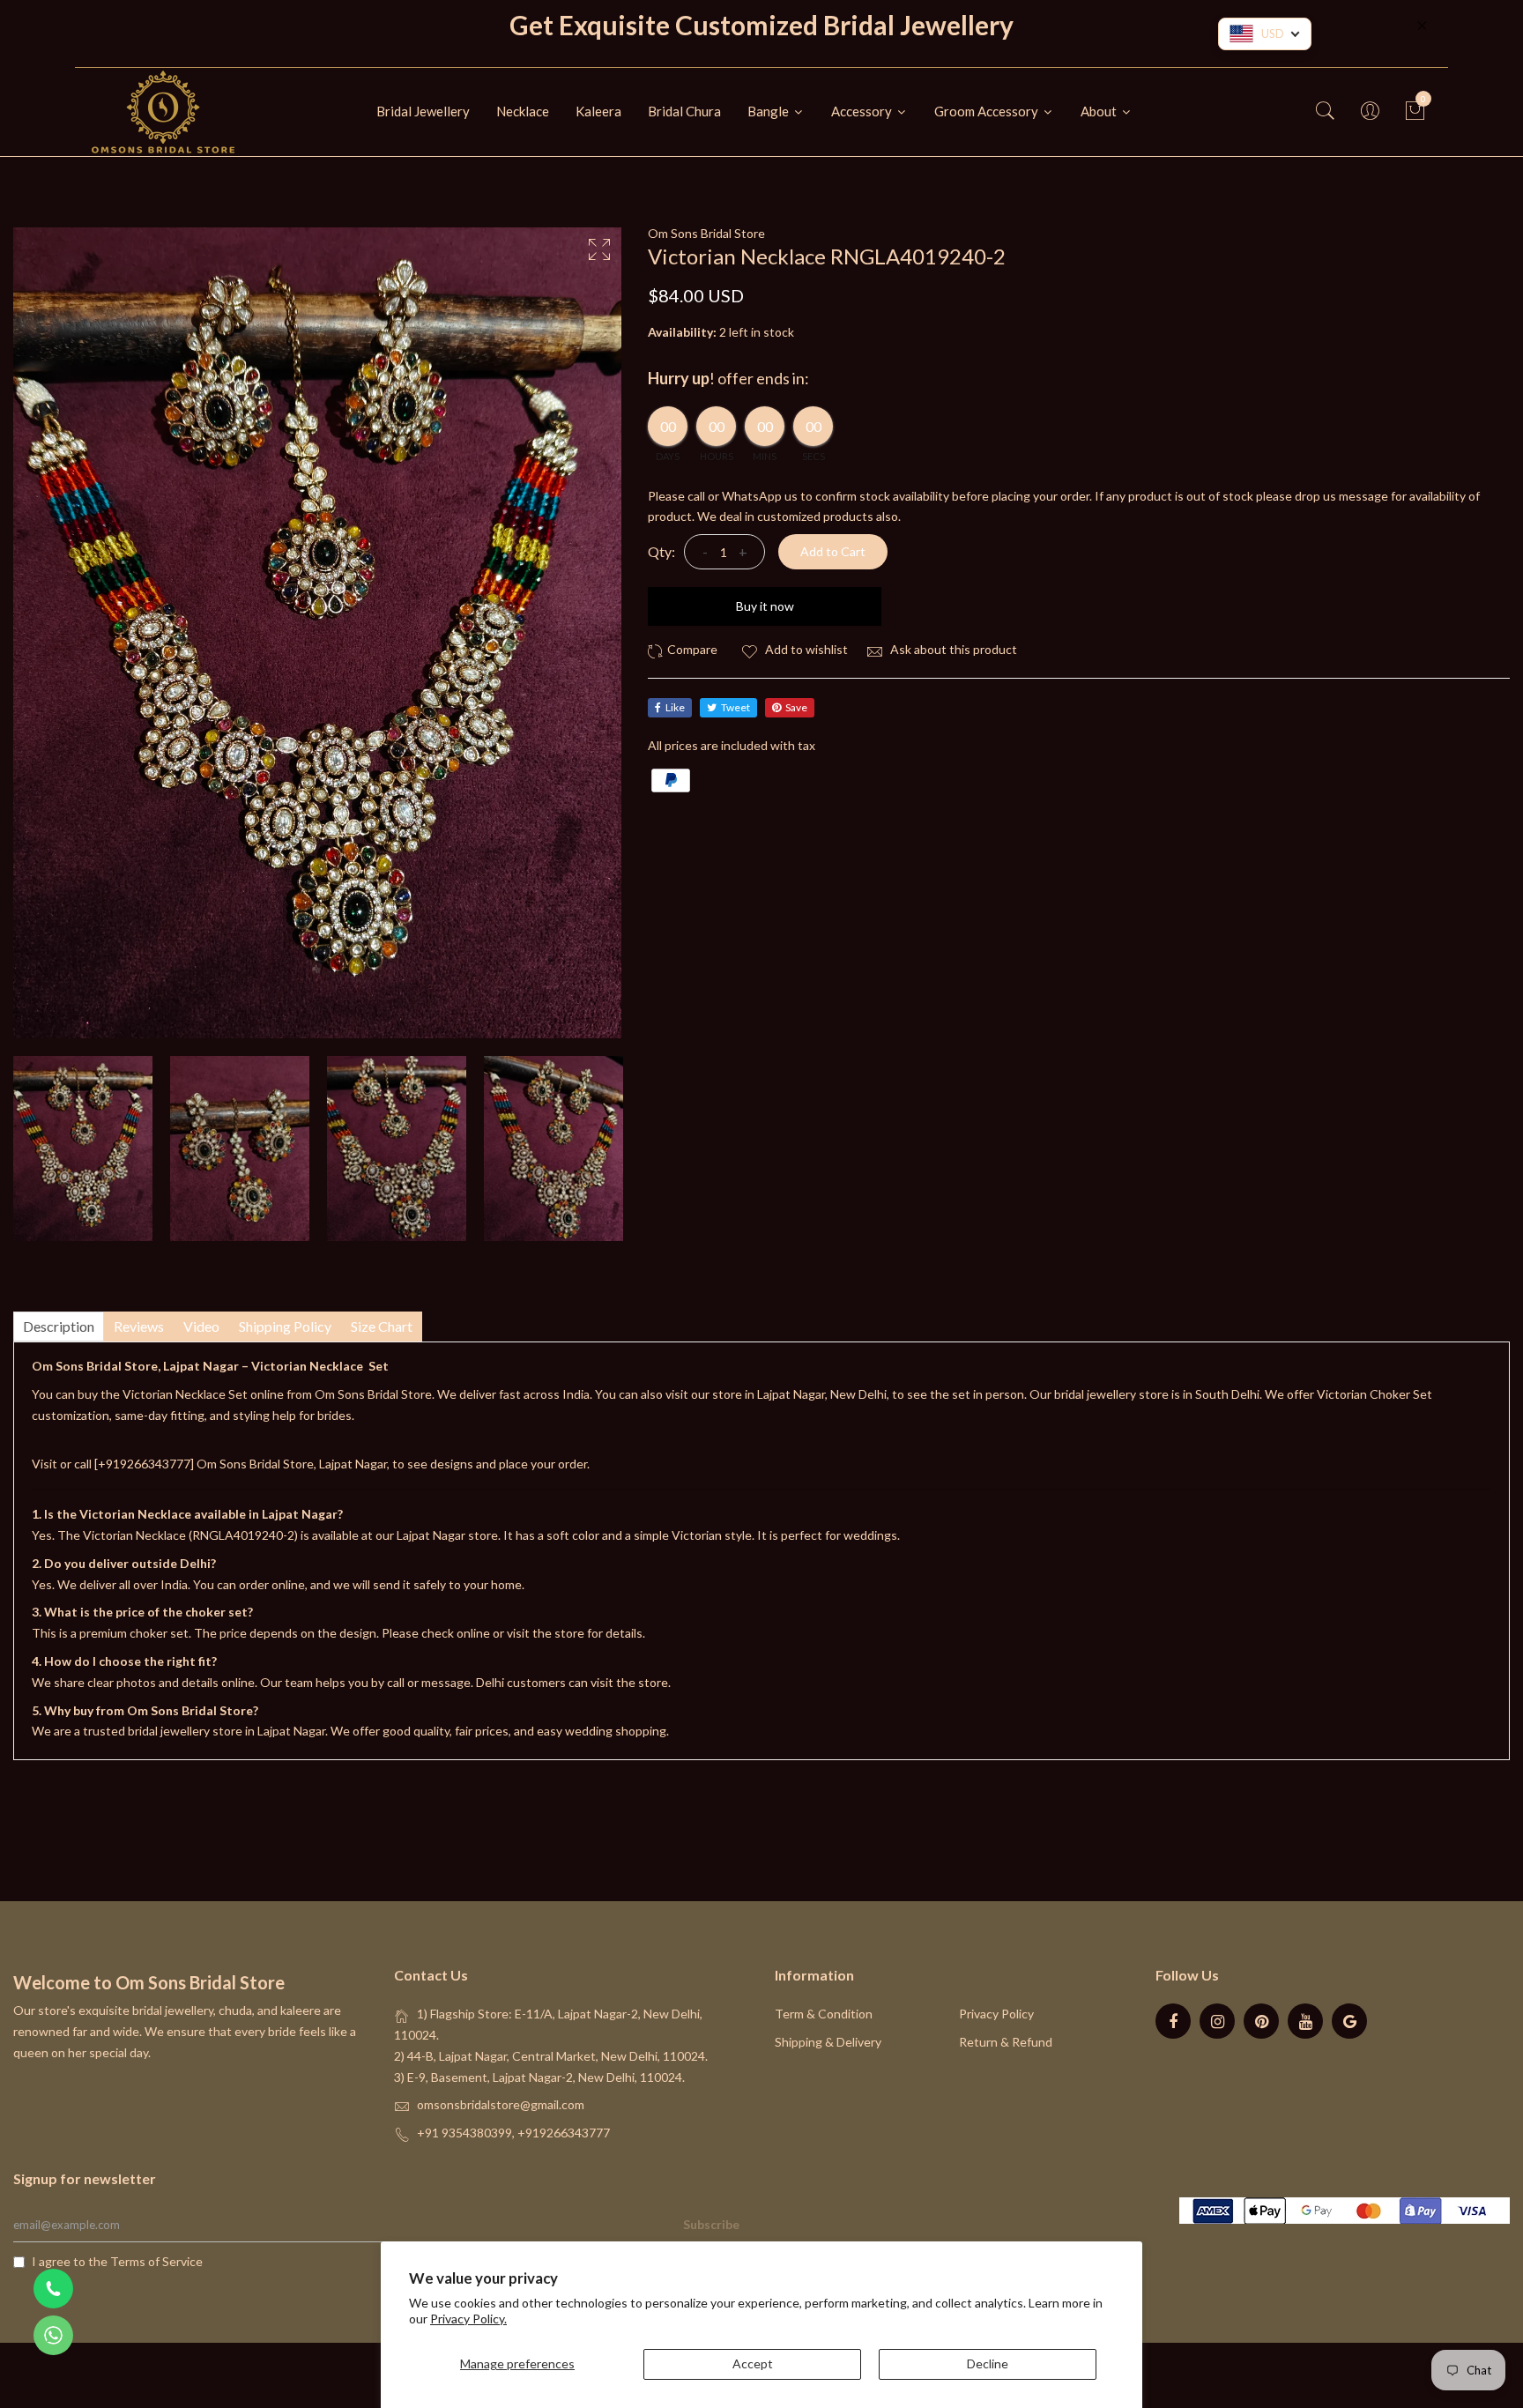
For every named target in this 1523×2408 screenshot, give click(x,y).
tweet (735, 707)
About (1100, 111)
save (796, 707)
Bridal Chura (684, 111)
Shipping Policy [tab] (285, 1326)
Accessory (863, 111)
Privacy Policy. (468, 2319)
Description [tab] (59, 1326)
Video (201, 1326)
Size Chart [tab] (382, 1326)
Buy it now (765, 606)
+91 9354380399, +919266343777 (513, 2133)
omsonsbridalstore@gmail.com (501, 2104)
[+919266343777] (145, 1464)
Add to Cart (833, 551)
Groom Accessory (988, 111)
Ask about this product (952, 649)
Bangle (769, 111)
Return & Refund (1006, 2042)
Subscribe (711, 2224)
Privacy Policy (996, 2014)
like (675, 707)
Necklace (523, 111)
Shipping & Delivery (828, 2042)
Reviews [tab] (139, 1326)
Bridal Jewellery (423, 111)
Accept (753, 2363)
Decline (988, 2363)
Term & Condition (824, 2014)
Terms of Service (156, 2261)
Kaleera (598, 111)
